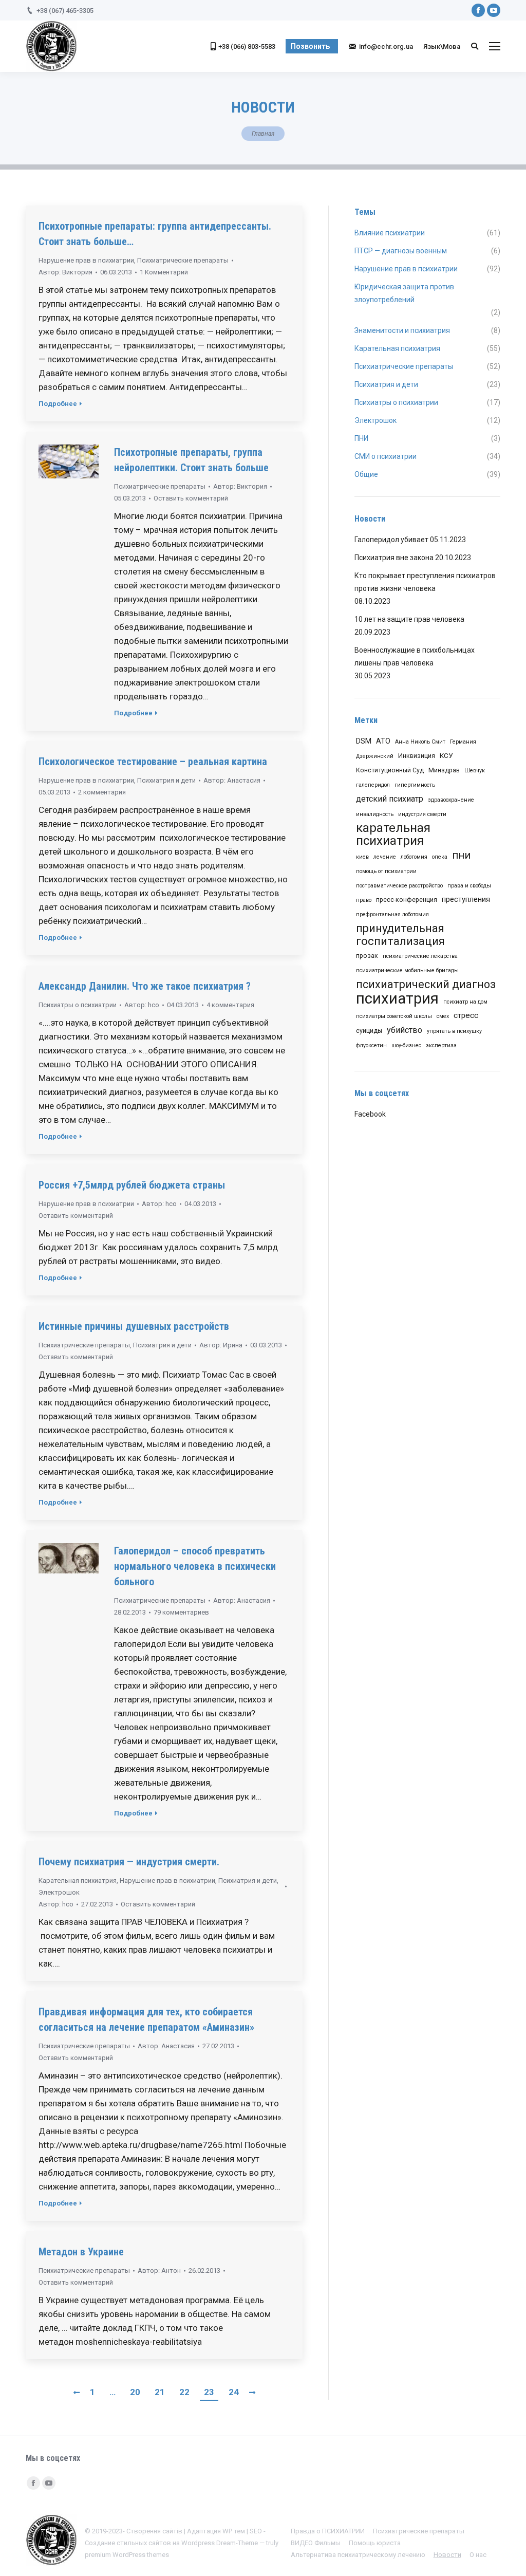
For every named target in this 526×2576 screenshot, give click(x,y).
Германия (463, 742)
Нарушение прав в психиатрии (86, 260)
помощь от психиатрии (386, 871)
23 (209, 2392)
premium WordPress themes (127, 2555)
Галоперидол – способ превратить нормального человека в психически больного (195, 1566)
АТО (383, 741)
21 (160, 2392)
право (364, 900)
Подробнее (58, 404)
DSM (364, 741)
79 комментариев (181, 1612)
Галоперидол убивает (391, 540)
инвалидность (375, 814)
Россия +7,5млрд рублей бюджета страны (132, 1185)
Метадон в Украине (81, 2252)
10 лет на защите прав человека (409, 619)
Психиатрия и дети (166, 780)
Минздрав (444, 770)
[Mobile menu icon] (495, 46)
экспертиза (441, 1045)
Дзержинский (375, 756)
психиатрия (397, 999)
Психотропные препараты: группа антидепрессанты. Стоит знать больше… (155, 234)
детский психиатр (390, 799)
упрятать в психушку (454, 1031)
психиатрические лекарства (420, 956)
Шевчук (475, 771)
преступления (466, 899)
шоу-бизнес (406, 1045)
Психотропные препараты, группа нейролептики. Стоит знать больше (191, 460)
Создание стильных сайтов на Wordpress (150, 2543)
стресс (466, 1015)
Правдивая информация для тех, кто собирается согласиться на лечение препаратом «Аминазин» (146, 2019)
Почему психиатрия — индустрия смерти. (129, 1862)
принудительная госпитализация (400, 935)
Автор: (65, 272)
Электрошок (59, 1892)
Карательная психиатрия (78, 1880)
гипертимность (415, 785)
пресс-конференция (407, 900)
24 (234, 2392)
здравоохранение (451, 800)
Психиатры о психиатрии (78, 1005)
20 (135, 2392)
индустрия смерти (422, 814)
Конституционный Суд (390, 770)
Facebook (370, 1114)
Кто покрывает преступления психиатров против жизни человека (425, 582)
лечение (385, 857)
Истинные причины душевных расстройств (134, 1326)
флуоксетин (371, 1045)
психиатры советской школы (394, 1016)
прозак (367, 956)
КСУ (446, 755)
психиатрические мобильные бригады (407, 970)
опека (440, 857)
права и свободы (469, 886)
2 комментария (102, 792)
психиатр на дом (465, 1002)
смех (443, 1016)
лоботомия (414, 857)
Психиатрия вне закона (394, 558)
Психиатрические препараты (183, 260)
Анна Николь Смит (420, 742)
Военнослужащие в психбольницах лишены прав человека (415, 656)
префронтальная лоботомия (392, 914)
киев (362, 857)
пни (461, 855)
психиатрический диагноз (426, 984)
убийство (405, 1030)
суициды (369, 1031)
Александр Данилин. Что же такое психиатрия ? (145, 986)
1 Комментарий (164, 272)
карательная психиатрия (393, 835)
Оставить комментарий (191, 498)
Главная (263, 134)
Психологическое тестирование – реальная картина (153, 762)
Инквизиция (417, 756)
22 (184, 2392)
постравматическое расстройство (399, 886)
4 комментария (230, 1005)
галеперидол (373, 785)
